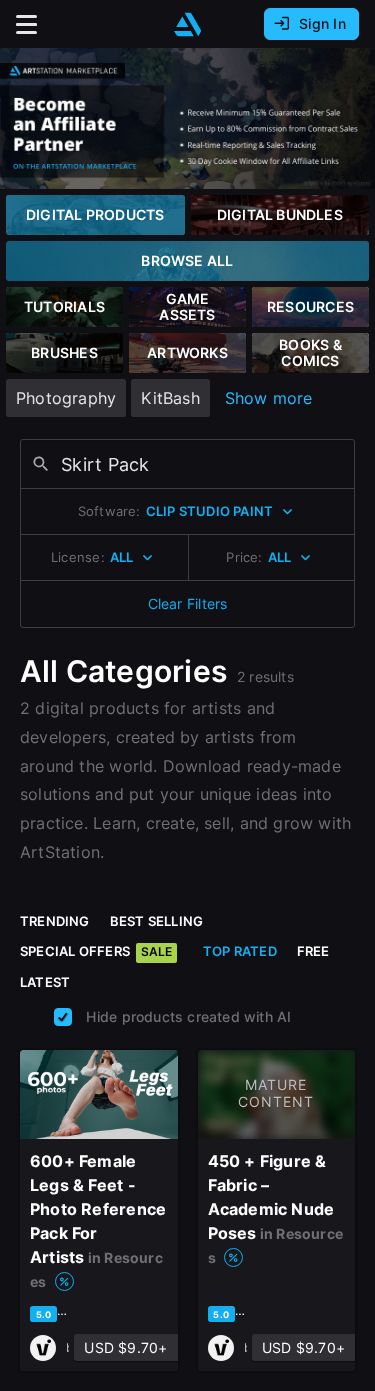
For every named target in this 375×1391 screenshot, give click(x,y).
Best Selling (157, 921)
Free (313, 951)
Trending (55, 921)
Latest (45, 982)
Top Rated (240, 951)
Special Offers (96, 951)
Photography (66, 398)
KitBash (170, 398)
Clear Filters (188, 603)
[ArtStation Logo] (188, 24)
